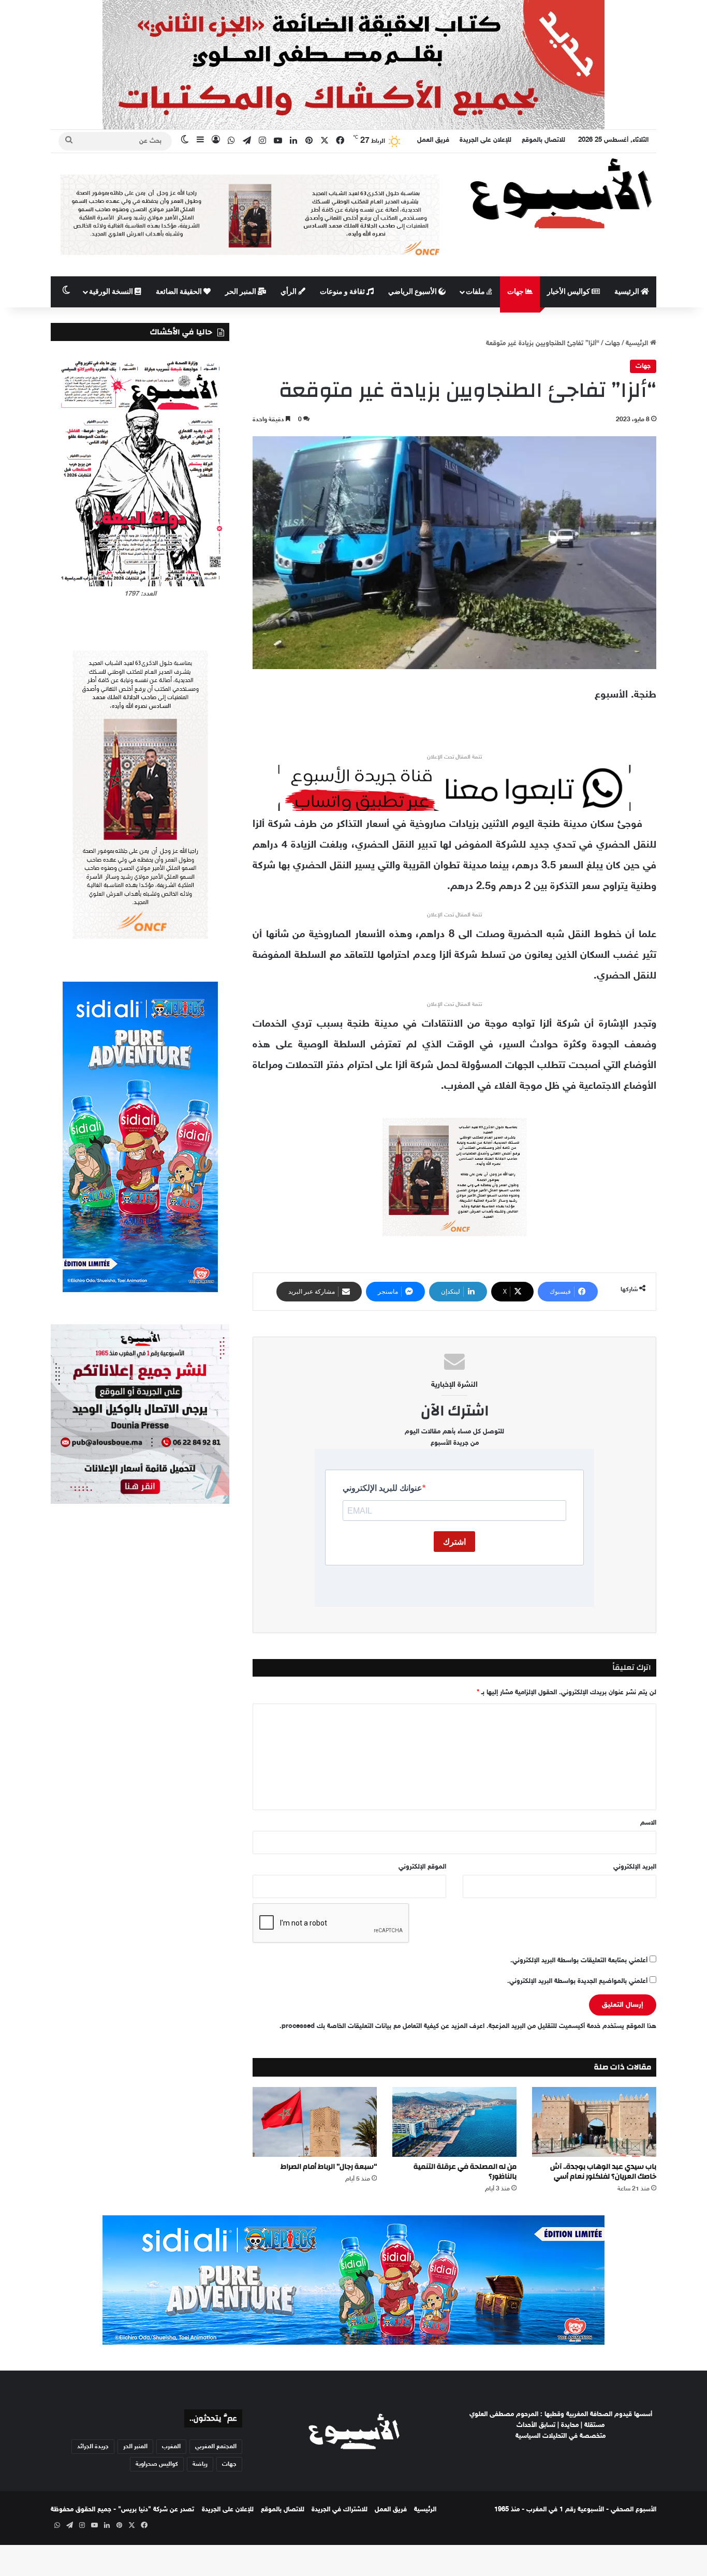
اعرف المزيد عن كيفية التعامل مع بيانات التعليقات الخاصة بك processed (383, 2026)
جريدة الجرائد (93, 2447)
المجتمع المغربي (216, 2447)
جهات (516, 292)
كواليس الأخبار (569, 292)
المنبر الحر (241, 292)
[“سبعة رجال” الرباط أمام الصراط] (315, 2122)
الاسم (648, 1823)
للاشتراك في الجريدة (340, 2510)
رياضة (200, 2464)
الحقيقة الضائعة (180, 292)
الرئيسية (628, 292)
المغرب (171, 2447)
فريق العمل (433, 140)
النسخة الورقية (112, 292)
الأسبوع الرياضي (413, 292)
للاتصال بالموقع (543, 140)
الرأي (289, 292)
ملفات (476, 292)
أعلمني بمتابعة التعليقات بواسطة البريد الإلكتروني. (579, 1961)
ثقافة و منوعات (343, 292)
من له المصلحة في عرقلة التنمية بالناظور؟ (465, 2172)
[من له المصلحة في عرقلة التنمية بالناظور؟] (454, 2122)
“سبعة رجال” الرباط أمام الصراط (329, 2167)
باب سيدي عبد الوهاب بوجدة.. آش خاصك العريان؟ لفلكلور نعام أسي (603, 2172)
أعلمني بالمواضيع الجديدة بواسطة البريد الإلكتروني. (577, 1981)
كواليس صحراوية (157, 2464)
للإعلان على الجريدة (485, 140)
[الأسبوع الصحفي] (561, 193)
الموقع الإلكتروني (422, 1867)
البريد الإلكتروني (635, 1867)
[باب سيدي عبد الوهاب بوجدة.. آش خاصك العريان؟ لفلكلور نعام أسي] (594, 2122)
